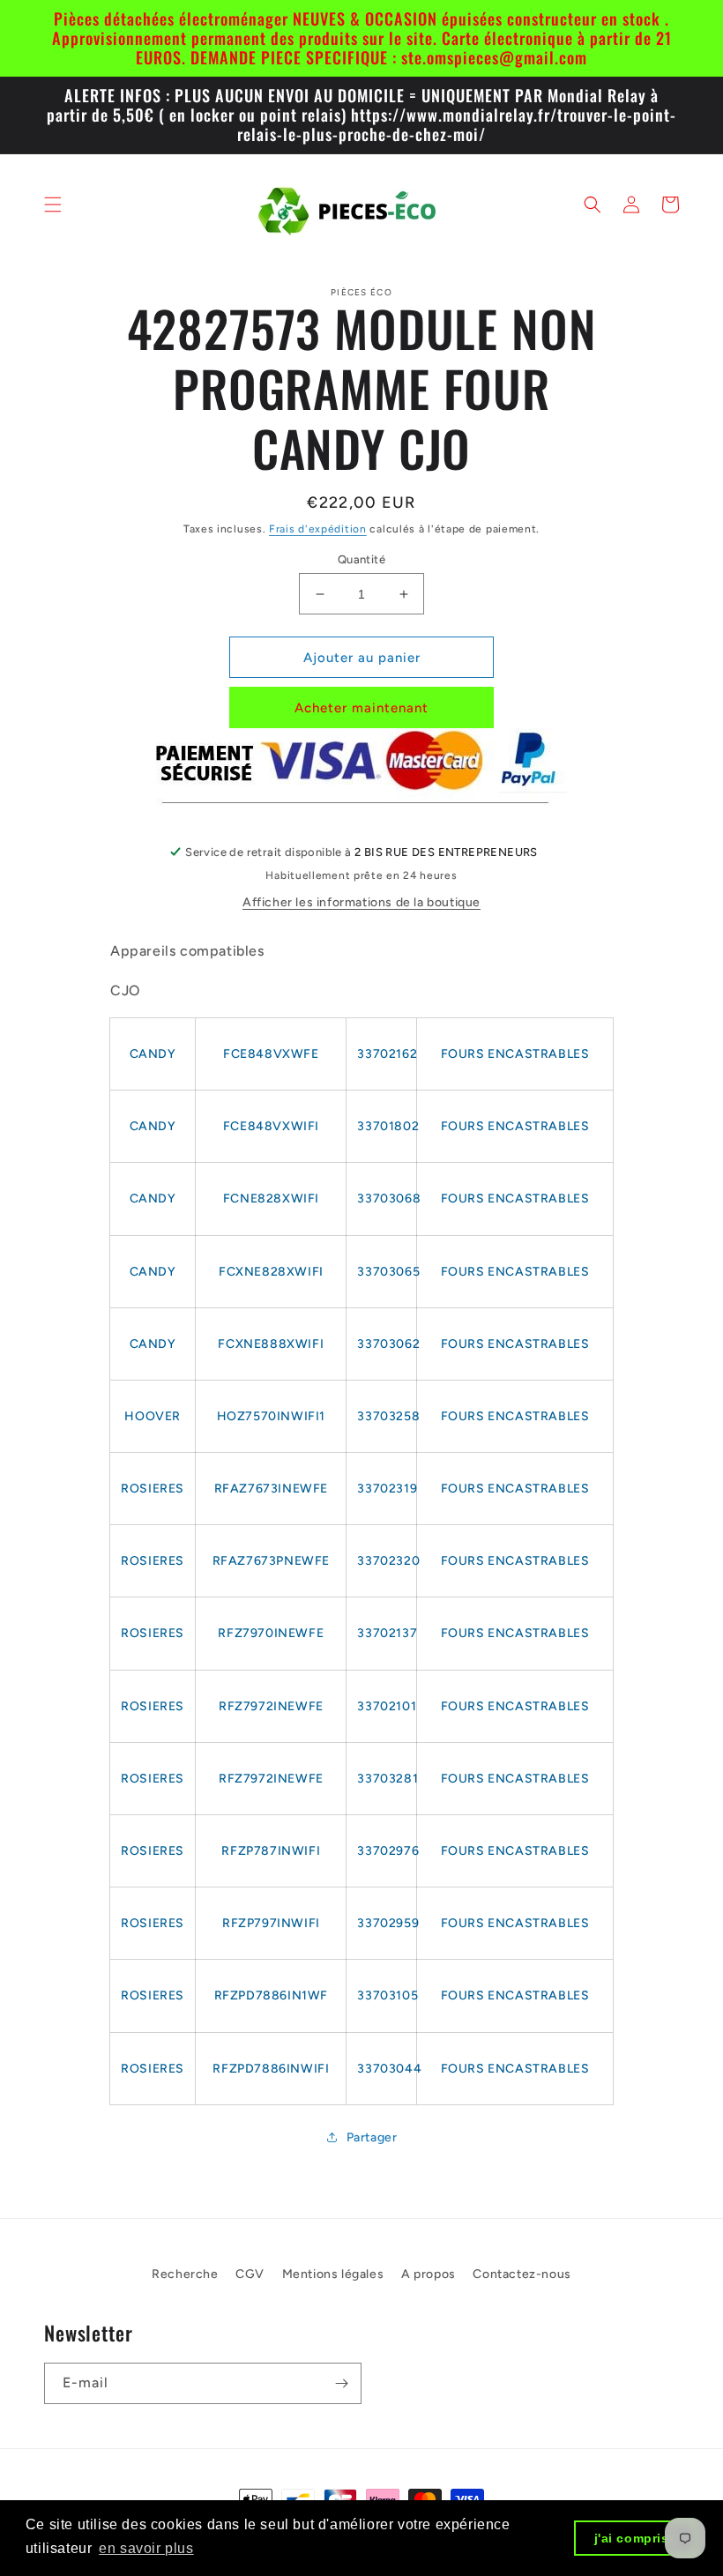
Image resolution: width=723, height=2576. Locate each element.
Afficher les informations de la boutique (361, 902)
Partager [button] (372, 2137)
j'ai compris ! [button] (636, 2538)
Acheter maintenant (361, 708)
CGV (250, 2274)
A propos (429, 2274)
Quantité (361, 559)
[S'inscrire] (341, 2383)
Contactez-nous (522, 2274)
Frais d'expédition (318, 529)
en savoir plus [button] (146, 2548)
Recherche (185, 2274)
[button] (53, 205)
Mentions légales (333, 2274)
